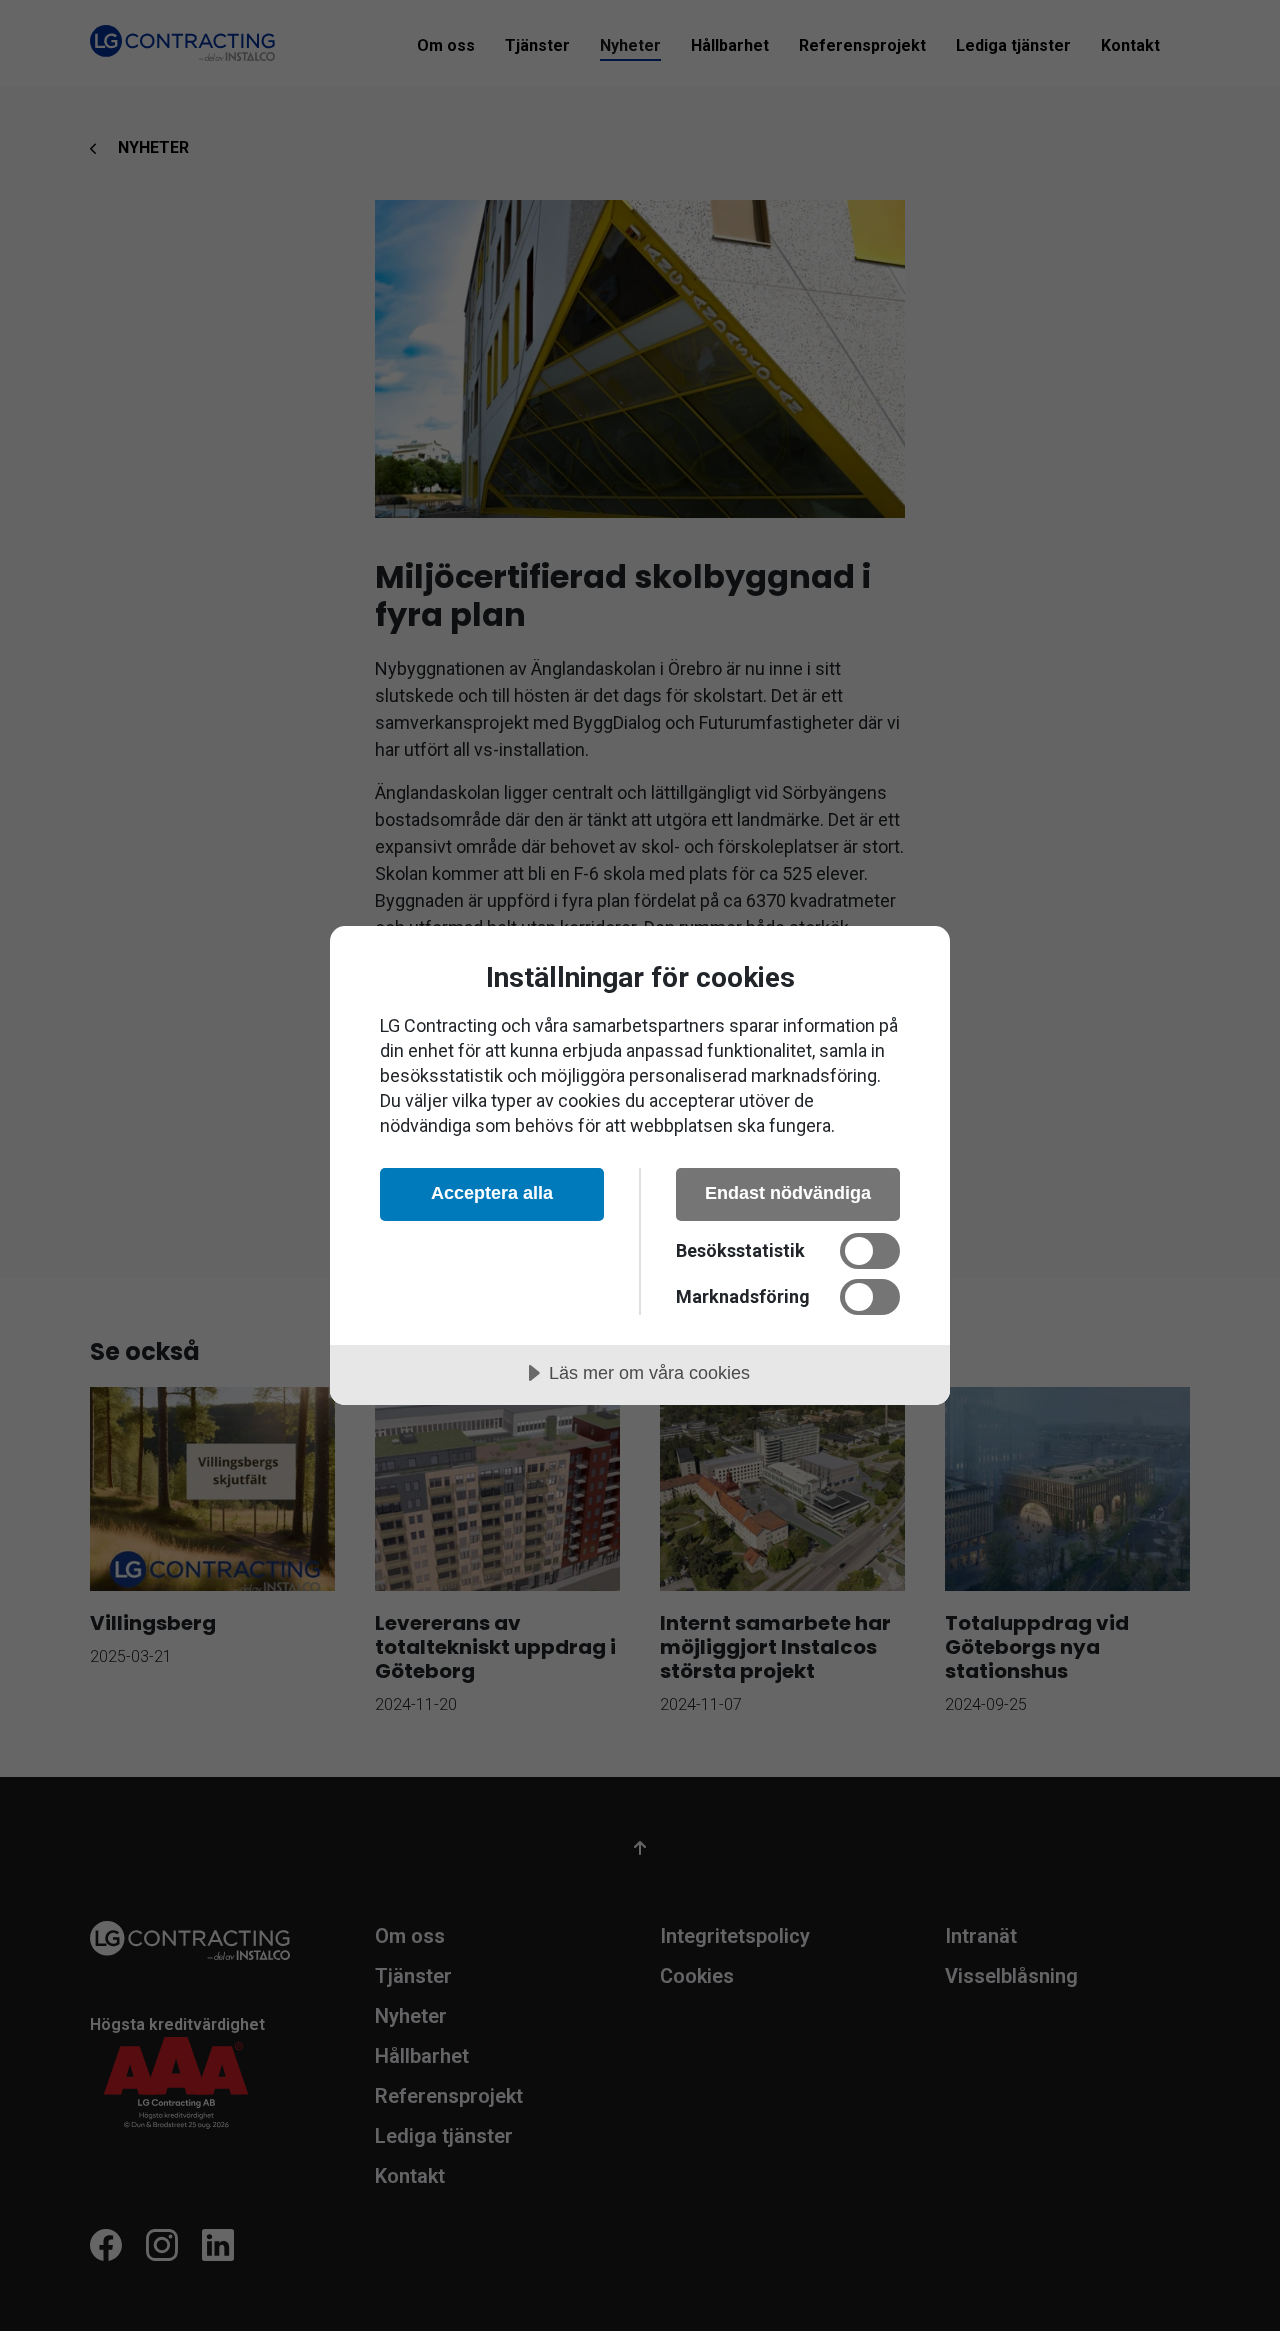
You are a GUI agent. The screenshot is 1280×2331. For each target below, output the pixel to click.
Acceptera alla (492, 1193)
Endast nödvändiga (788, 1193)
